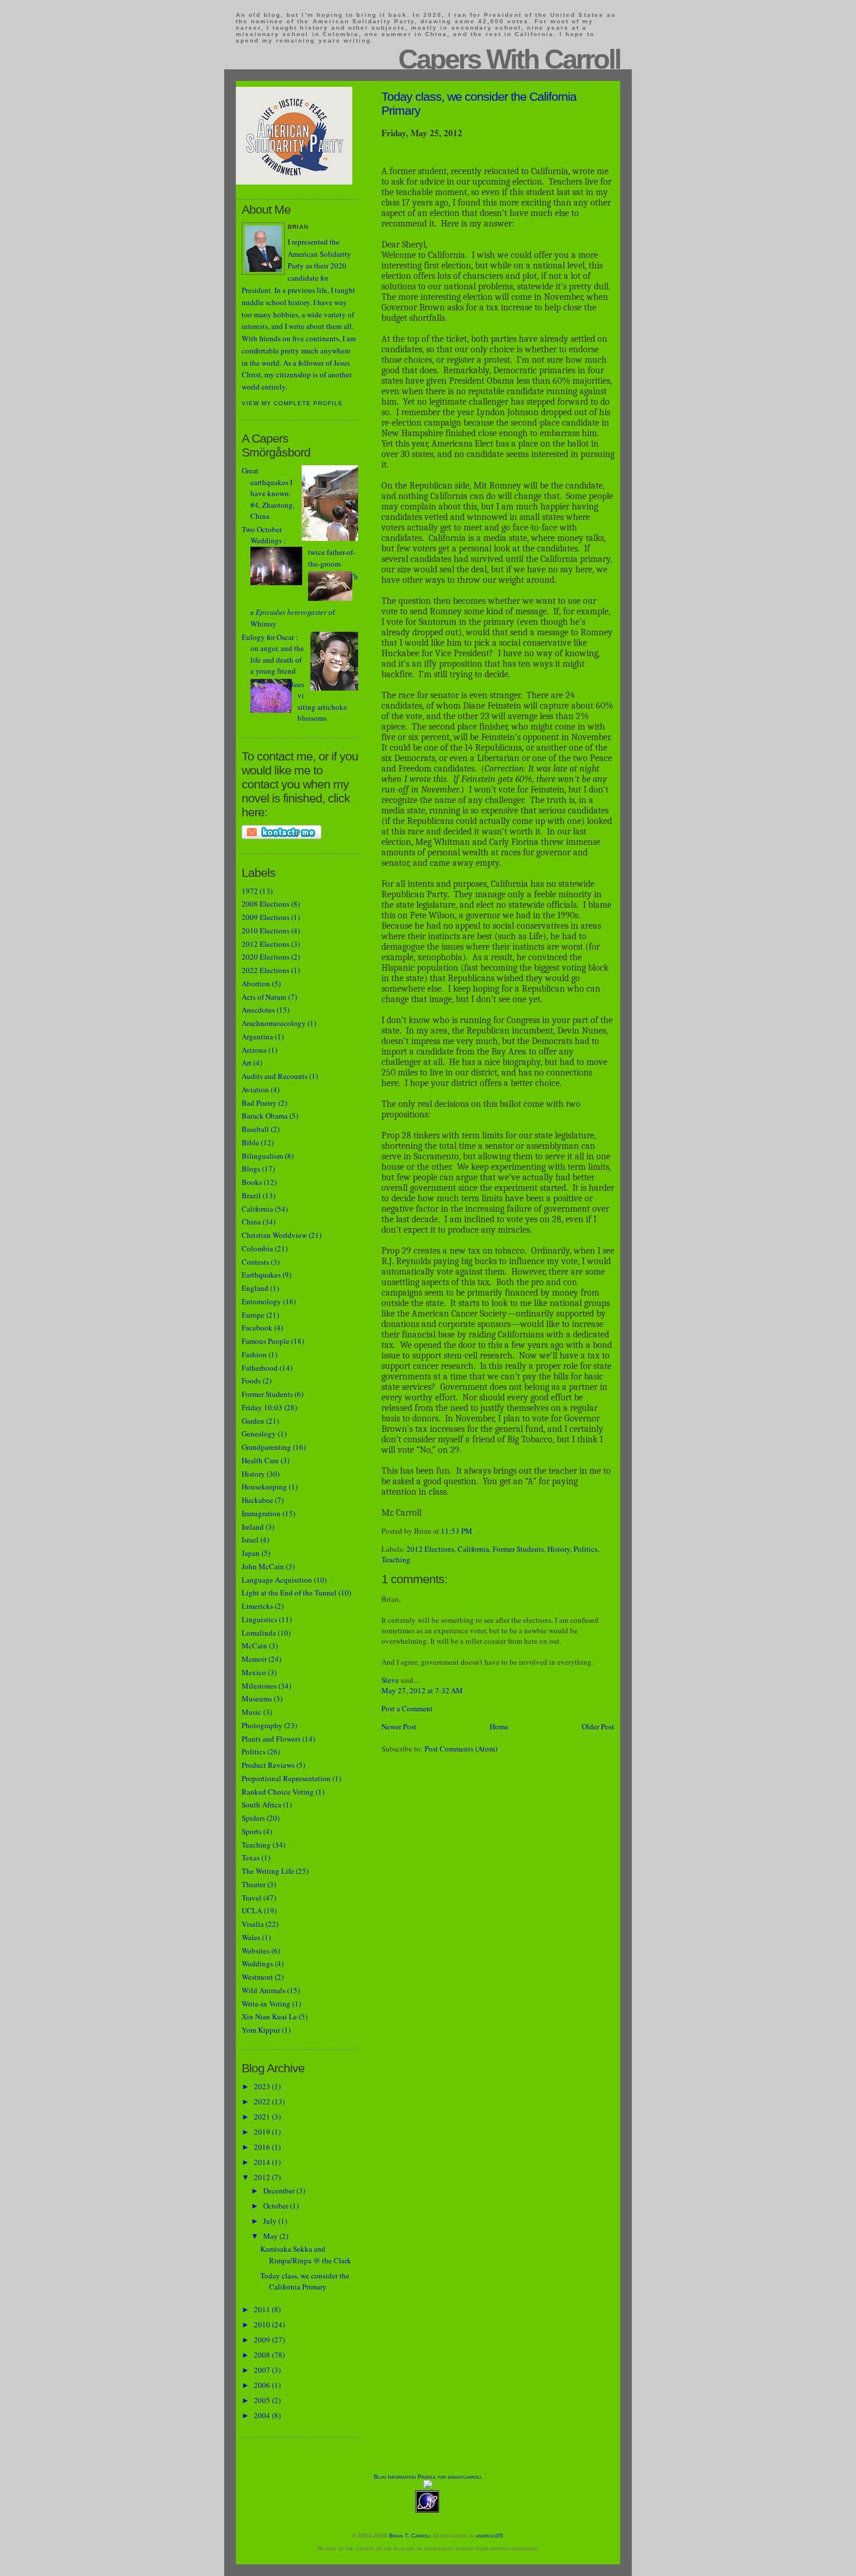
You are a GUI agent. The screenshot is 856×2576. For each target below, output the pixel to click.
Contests (255, 1262)
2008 (263, 2355)
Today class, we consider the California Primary (305, 2281)
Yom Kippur (261, 2030)
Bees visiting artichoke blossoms (318, 701)
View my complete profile (292, 403)
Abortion (256, 983)
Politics (586, 1549)
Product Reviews (268, 1765)
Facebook (257, 1328)
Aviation (255, 1089)
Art (247, 1063)
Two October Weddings (262, 535)
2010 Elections (266, 930)
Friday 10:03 (262, 1407)
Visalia (253, 1924)
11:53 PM (457, 1531)
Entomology (261, 1301)
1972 (250, 891)
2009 (263, 2340)
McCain (254, 1646)
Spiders (253, 1818)
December (280, 2191)
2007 (263, 2370)
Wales (251, 1937)
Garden (253, 1421)
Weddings (257, 1963)
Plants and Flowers (271, 1739)
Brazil (251, 1195)
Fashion (254, 1354)
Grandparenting (266, 1447)
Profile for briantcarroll (450, 2477)
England (255, 1288)
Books (252, 1182)
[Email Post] (475, 1531)
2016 (263, 2147)
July (271, 2221)
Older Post (598, 1726)
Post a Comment (407, 1708)
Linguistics (259, 1619)
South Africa (261, 1804)
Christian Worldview (274, 1235)
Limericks (257, 1606)
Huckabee (257, 1500)
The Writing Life (268, 1871)
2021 (263, 2117)
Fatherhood (260, 1368)
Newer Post (399, 1726)
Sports (252, 1831)
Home (499, 1726)
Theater (254, 1884)
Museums (257, 1699)
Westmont (257, 1977)
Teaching (396, 1559)
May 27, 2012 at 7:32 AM (422, 1690)
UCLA (252, 1910)
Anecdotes (258, 1010)
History (559, 1549)
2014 (263, 2162)
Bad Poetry (259, 1103)
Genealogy (259, 1434)
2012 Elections (430, 1549)
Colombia (257, 1248)
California (473, 1549)
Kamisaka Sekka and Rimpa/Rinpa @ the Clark (306, 2255)
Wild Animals (263, 1990)
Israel (250, 1540)
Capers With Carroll (509, 59)
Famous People (266, 1341)
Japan (251, 1553)
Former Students (518, 1549)
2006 (263, 2385)
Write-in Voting (266, 2004)
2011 (263, 2309)
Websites (256, 1951)
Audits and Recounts (275, 1076)
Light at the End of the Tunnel (289, 1593)
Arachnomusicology (274, 1023)
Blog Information (395, 2477)
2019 (263, 2132)
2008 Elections (266, 904)
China (251, 1222)
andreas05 (489, 2536)
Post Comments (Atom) (461, 1749)
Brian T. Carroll (410, 2536)
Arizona (254, 1050)
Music (252, 1712)
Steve (390, 1680)
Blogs (251, 1169)
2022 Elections (266, 970)
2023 (263, 2086)
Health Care (260, 1460)
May (271, 2236)
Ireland (253, 1527)
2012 (263, 2177)
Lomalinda (259, 1633)
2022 (263, 2101)
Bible (250, 1142)
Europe (253, 1315)
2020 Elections (266, 957)
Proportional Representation (286, 1778)
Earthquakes (261, 1275)
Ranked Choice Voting (278, 1792)
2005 (263, 2400)
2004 (263, 2415)
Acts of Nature (264, 997)
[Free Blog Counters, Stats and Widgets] (428, 2487)
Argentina (257, 1036)
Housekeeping (264, 1487)
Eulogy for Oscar (268, 637)
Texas (251, 1857)
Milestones (259, 1686)
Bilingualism (262, 1156)
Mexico (254, 1672)
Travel (252, 1898)
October (277, 2206)
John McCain (263, 1566)
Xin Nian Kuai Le (269, 2016)
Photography (262, 1725)
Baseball (255, 1129)
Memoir (254, 1659)
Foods (251, 1381)
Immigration (261, 1513)
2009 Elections (266, 917)
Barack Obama (265, 1116)
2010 (263, 2324)
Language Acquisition (277, 1580)
